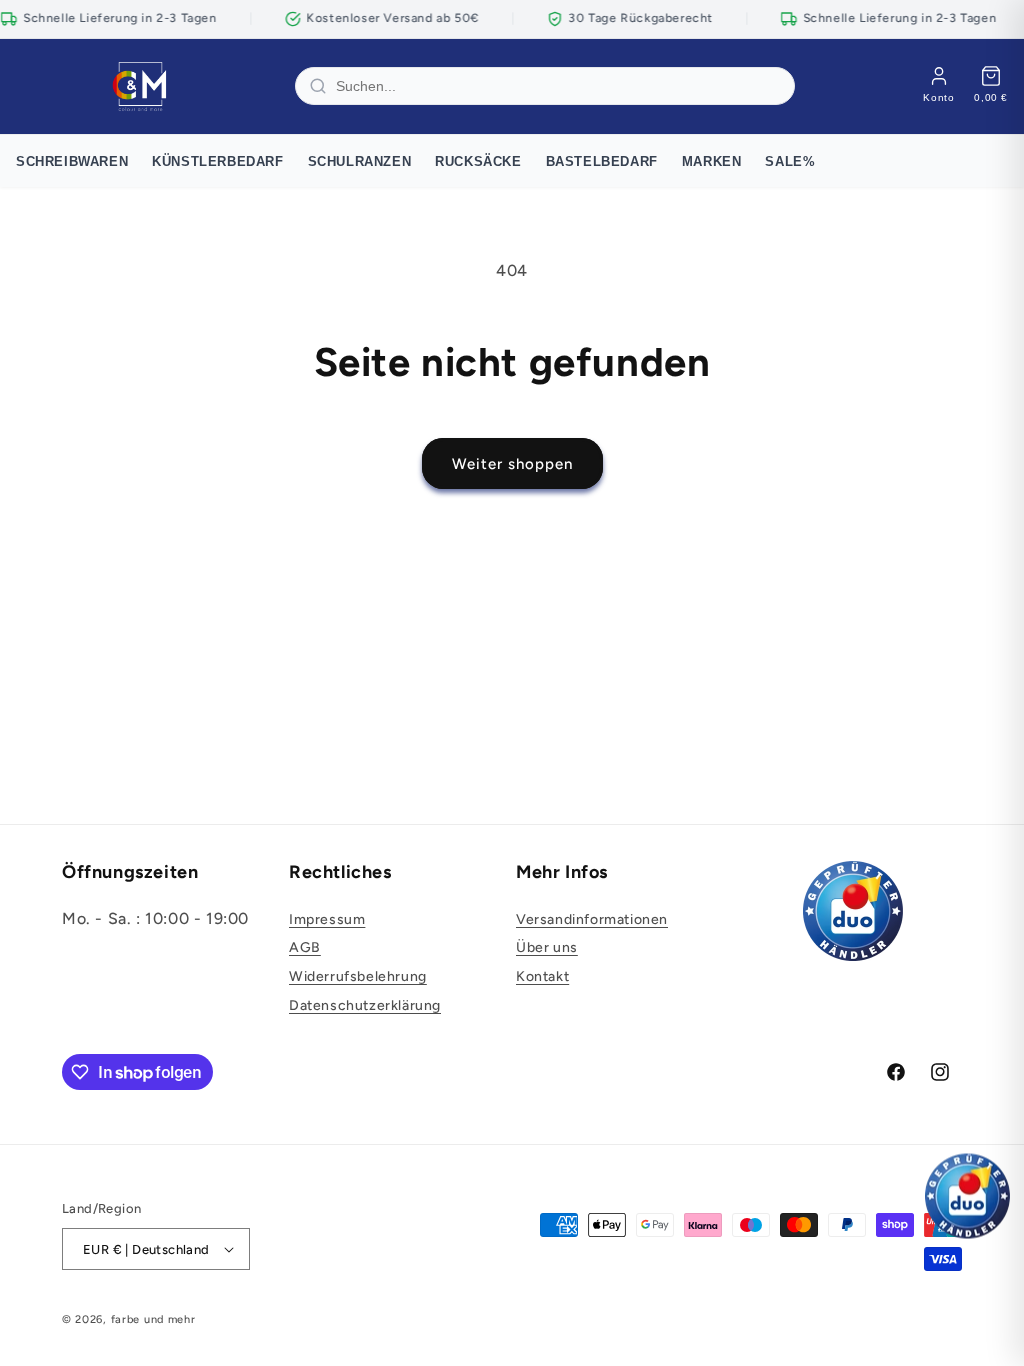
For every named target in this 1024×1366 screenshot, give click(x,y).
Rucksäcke (478, 161)
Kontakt (542, 976)
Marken (712, 161)
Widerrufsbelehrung (358, 976)
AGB (305, 947)
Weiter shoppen (512, 464)
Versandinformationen (592, 919)
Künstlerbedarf (217, 161)
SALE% (790, 161)
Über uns (547, 947)
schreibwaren (72, 161)
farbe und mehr (153, 1319)
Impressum (327, 919)
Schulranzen (360, 161)
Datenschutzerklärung (365, 1005)
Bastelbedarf (602, 161)
